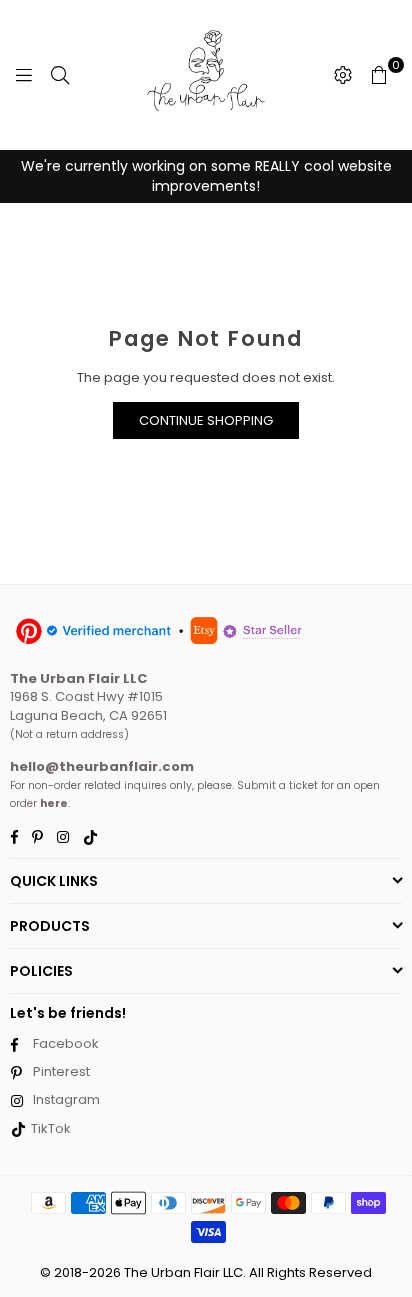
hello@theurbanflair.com (102, 766)
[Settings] (343, 75)
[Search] (60, 75)
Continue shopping (206, 420)
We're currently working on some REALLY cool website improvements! (206, 176)
